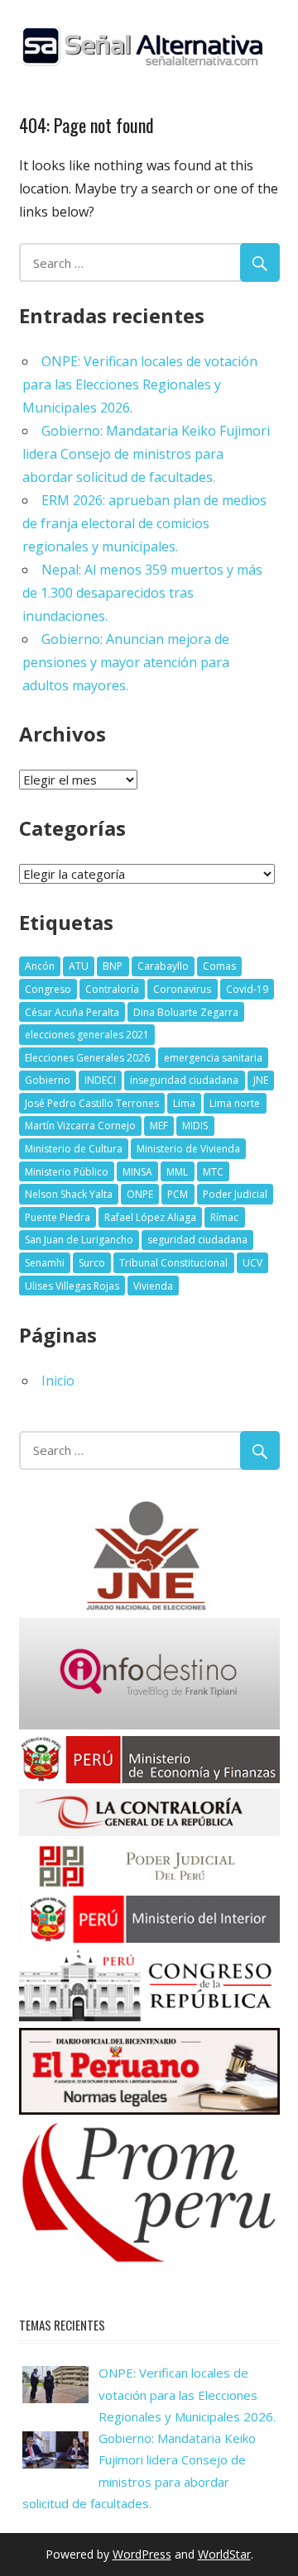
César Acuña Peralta (72, 1012)
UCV (252, 1263)
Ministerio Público (67, 1172)
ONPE (140, 1194)
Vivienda (153, 1286)
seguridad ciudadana (197, 1240)
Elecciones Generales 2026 (87, 1058)
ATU (79, 966)
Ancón (40, 966)
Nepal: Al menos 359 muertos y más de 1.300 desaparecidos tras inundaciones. (142, 593)
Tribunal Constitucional (173, 1263)
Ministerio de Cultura (74, 1149)
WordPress (142, 2554)
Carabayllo (163, 966)
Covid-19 (247, 989)
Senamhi (45, 1263)
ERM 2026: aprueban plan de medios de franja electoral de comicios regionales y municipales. (144, 523)
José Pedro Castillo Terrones (92, 1103)
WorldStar (224, 2554)
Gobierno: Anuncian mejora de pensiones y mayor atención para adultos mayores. (126, 662)
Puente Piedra (58, 1217)
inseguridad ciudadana (184, 1080)
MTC (213, 1172)
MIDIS (195, 1126)
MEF (159, 1126)
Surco (92, 1263)
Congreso (48, 989)
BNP (113, 966)
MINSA (137, 1172)
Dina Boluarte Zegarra (186, 1012)
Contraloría (112, 989)
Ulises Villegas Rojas (72, 1286)
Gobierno (48, 1080)
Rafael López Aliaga (150, 1217)
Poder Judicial (235, 1194)
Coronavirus (182, 989)
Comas (219, 966)
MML (177, 1172)
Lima (184, 1103)
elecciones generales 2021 (87, 1035)
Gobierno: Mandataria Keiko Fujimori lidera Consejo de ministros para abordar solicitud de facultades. (146, 454)
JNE (261, 1080)
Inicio (58, 1381)
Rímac (224, 1217)
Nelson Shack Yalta (69, 1194)
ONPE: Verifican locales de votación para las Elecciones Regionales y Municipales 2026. (140, 384)
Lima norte (235, 1103)
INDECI (100, 1080)
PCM (178, 1194)
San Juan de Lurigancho (79, 1240)
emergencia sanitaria (213, 1058)
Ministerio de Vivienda (188, 1149)
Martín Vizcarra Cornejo (80, 1126)
